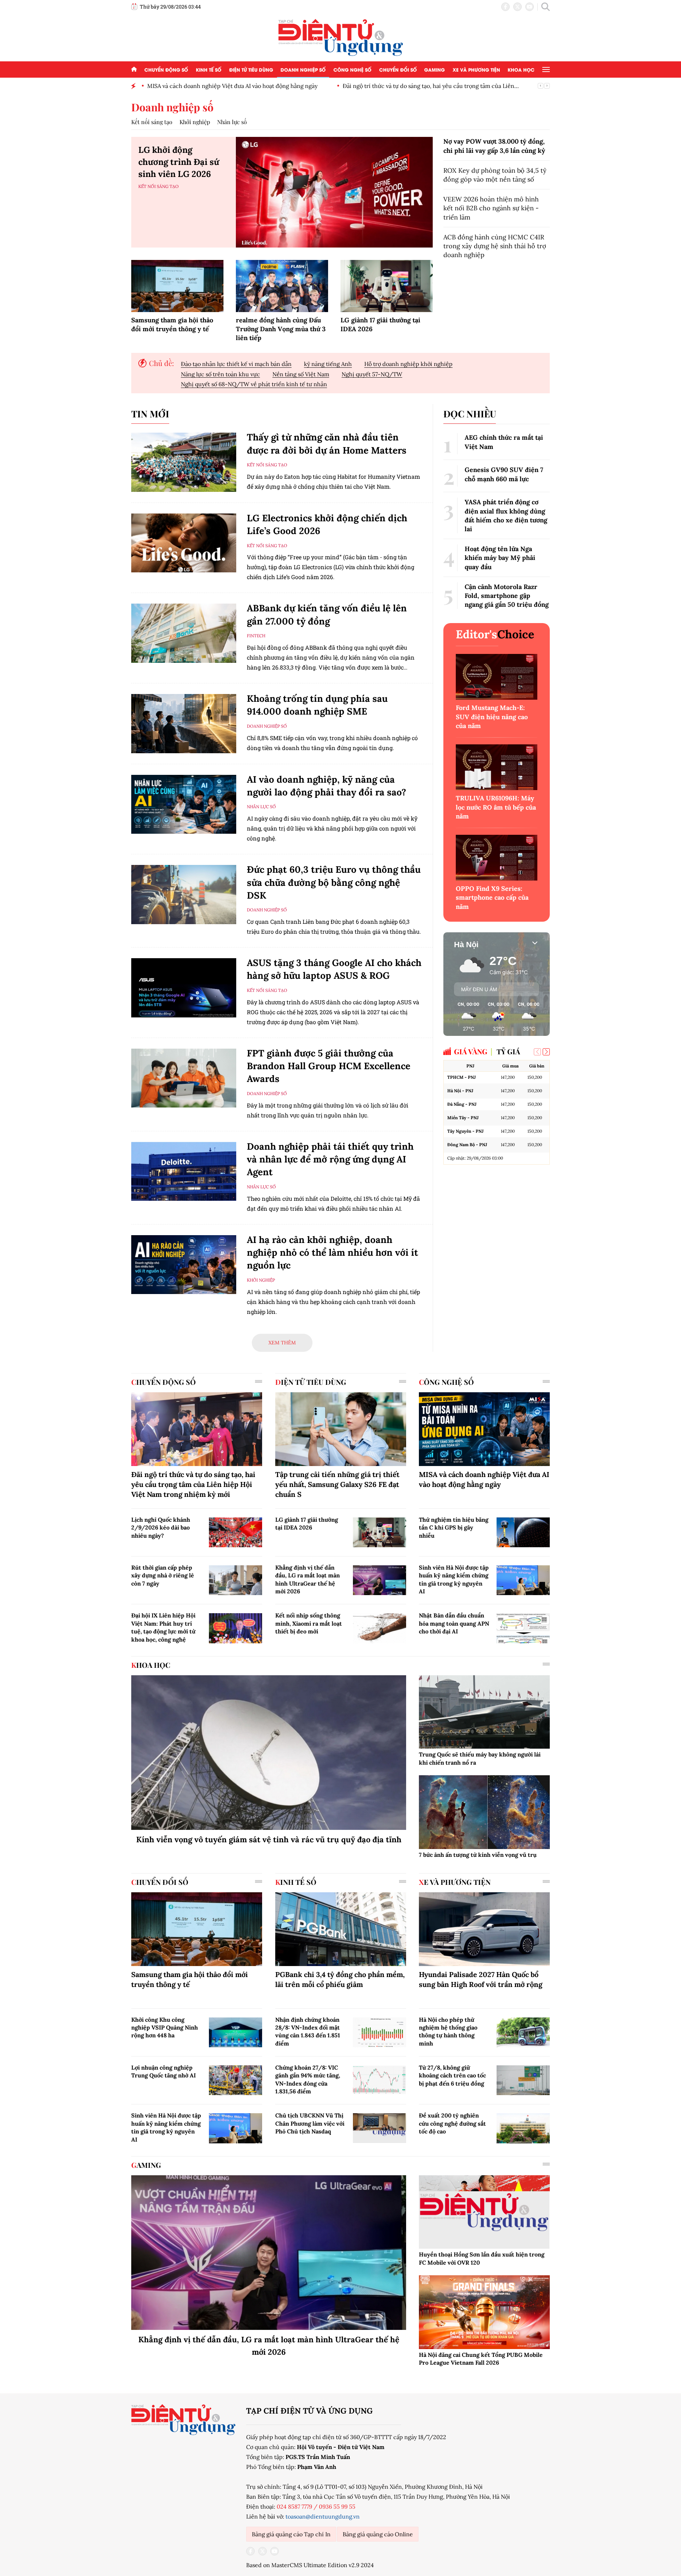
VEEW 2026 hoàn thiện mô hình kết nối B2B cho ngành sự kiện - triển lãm (491, 208)
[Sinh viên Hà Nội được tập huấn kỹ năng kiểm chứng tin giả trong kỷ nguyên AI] (523, 1580)
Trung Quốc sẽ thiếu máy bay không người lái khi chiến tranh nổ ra (480, 1758)
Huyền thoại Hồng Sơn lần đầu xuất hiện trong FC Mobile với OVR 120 (482, 2258)
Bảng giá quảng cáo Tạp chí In (291, 2534)
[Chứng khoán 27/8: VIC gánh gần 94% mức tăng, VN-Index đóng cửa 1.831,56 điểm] (380, 2080)
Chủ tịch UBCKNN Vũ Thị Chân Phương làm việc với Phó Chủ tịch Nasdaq (310, 2123)
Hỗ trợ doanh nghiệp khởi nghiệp (408, 364)
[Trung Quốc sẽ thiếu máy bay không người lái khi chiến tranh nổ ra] (484, 1712)
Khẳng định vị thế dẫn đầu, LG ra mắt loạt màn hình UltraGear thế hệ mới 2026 (308, 1579)
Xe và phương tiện (476, 69)
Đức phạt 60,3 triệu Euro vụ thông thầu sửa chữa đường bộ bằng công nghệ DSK (334, 882)
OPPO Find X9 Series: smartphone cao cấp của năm (492, 897)
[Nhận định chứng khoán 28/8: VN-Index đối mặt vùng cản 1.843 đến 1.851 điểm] (380, 2032)
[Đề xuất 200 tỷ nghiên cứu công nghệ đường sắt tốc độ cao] (523, 2128)
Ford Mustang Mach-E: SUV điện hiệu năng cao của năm (492, 717)
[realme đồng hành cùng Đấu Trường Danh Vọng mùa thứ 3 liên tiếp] (282, 286)
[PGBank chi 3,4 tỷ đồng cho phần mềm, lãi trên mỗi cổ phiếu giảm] (341, 1929)
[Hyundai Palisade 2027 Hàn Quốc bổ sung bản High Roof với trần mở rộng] (484, 1929)
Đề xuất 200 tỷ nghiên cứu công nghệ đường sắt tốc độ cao (452, 2123)
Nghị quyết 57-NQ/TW (372, 374)
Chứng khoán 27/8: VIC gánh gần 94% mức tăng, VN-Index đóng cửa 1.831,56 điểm (308, 2079)
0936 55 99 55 (337, 2506)
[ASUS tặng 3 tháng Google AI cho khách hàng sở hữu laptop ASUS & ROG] (184, 988)
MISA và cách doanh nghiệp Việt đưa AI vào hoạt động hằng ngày (484, 1479)
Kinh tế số (209, 69)
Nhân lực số (232, 122)
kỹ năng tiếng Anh (328, 364)
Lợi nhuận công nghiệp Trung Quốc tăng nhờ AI (164, 2071)
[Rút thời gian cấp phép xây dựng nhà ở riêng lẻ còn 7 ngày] (236, 1580)
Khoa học (521, 69)
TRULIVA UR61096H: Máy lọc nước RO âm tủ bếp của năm (496, 807)
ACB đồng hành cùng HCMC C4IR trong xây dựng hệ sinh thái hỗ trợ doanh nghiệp (495, 246)
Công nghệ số (352, 69)
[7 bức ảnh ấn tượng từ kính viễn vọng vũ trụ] (484, 1812)
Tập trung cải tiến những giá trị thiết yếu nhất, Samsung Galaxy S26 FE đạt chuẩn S (337, 1484)
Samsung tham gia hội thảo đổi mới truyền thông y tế (412, 86)
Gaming (434, 69)
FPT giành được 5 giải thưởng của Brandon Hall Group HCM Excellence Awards (329, 1066)
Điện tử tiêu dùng (251, 69)
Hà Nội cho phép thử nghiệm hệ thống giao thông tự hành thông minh (448, 2031)
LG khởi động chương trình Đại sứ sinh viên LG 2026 (179, 162)
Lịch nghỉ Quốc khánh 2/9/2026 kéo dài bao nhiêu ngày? (161, 1528)
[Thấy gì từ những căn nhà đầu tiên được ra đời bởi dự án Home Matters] (184, 462)
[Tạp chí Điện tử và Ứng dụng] (341, 37)
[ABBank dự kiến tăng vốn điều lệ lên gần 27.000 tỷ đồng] (184, 633)
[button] (546, 1052)
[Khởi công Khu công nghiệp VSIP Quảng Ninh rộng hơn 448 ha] (236, 2032)
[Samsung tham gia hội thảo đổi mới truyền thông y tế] (177, 286)
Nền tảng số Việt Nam (301, 374)
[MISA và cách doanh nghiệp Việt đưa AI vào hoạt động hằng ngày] (484, 1429)
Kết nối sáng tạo (152, 122)
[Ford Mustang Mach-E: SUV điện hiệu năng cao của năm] (497, 677)
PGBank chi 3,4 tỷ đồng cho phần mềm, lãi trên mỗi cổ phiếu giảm (340, 1979)
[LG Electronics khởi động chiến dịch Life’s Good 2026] (184, 543)
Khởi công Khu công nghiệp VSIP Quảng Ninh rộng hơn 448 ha (165, 2028)
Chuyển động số (166, 69)
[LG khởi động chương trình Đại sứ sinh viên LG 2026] (334, 192)
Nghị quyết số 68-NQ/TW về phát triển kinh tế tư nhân (254, 384)
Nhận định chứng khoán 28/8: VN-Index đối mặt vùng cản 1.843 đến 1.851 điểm (308, 2031)
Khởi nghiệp (195, 122)
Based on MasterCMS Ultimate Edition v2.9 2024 (310, 2565)
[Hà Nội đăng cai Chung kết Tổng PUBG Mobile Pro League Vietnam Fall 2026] (484, 2312)
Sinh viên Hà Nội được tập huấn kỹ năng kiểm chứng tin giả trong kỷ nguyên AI (454, 1579)
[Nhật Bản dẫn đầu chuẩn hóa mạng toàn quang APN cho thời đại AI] (523, 1628)
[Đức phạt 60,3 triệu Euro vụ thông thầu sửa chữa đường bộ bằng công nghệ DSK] (184, 895)
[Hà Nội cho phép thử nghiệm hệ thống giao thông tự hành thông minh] (523, 2032)
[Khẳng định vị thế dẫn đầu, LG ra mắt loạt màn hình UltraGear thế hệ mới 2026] (380, 1580)
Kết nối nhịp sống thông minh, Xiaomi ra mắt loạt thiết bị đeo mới (309, 1623)
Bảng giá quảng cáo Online (378, 2534)
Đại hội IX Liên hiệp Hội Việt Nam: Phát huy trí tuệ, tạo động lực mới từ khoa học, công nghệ (163, 1627)
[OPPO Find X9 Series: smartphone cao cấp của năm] (497, 858)
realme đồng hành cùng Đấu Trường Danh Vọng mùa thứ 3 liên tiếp (281, 329)
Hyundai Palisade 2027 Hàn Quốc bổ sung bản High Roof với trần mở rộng (481, 1979)
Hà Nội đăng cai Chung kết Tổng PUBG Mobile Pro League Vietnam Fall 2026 (481, 2359)
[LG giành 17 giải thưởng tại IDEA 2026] (387, 286)
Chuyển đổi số (398, 69)
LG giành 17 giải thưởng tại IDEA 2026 (307, 1523)
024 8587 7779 (294, 2506)
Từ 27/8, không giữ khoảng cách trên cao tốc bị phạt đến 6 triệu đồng (452, 2075)
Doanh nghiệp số (303, 69)
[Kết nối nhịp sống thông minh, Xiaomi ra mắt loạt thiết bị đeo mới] (380, 1628)
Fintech (256, 636)
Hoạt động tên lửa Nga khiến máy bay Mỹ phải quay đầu (500, 558)
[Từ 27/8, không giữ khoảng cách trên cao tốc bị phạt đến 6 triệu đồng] (523, 2080)
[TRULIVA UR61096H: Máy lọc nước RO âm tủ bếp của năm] (497, 767)
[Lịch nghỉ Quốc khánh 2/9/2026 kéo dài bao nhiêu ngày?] (236, 1532)
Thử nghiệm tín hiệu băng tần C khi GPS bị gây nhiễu (454, 1528)
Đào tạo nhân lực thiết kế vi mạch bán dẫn (236, 364)
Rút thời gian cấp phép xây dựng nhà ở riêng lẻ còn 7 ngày (163, 1575)
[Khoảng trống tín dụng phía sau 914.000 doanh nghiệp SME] (184, 724)
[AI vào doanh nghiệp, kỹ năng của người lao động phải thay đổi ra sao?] (184, 804)
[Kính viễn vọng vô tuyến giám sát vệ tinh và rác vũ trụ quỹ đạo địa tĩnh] (269, 1753)
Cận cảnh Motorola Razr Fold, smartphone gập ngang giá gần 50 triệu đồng (507, 596)
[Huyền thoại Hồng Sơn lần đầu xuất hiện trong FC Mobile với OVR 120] (484, 2212)
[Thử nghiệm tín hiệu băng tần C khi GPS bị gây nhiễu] (523, 1532)
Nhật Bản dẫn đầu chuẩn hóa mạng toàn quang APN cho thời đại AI (454, 1623)
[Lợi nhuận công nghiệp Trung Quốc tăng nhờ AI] (236, 2080)
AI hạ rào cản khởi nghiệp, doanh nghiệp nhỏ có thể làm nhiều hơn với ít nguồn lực (333, 1253)
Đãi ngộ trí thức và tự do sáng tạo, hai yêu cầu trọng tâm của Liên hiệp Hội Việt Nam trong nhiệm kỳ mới (193, 1484)
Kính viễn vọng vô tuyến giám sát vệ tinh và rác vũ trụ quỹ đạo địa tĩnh (269, 1839)
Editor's (495, 634)
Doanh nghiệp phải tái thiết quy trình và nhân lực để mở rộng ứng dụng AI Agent (330, 1159)
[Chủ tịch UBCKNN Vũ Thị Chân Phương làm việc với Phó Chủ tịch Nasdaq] (380, 2128)
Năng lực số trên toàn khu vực (220, 374)
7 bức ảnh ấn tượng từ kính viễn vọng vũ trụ (478, 1855)
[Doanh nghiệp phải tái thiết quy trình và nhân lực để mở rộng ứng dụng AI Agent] (184, 1172)
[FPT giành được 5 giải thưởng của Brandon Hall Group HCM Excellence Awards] (184, 1078)
